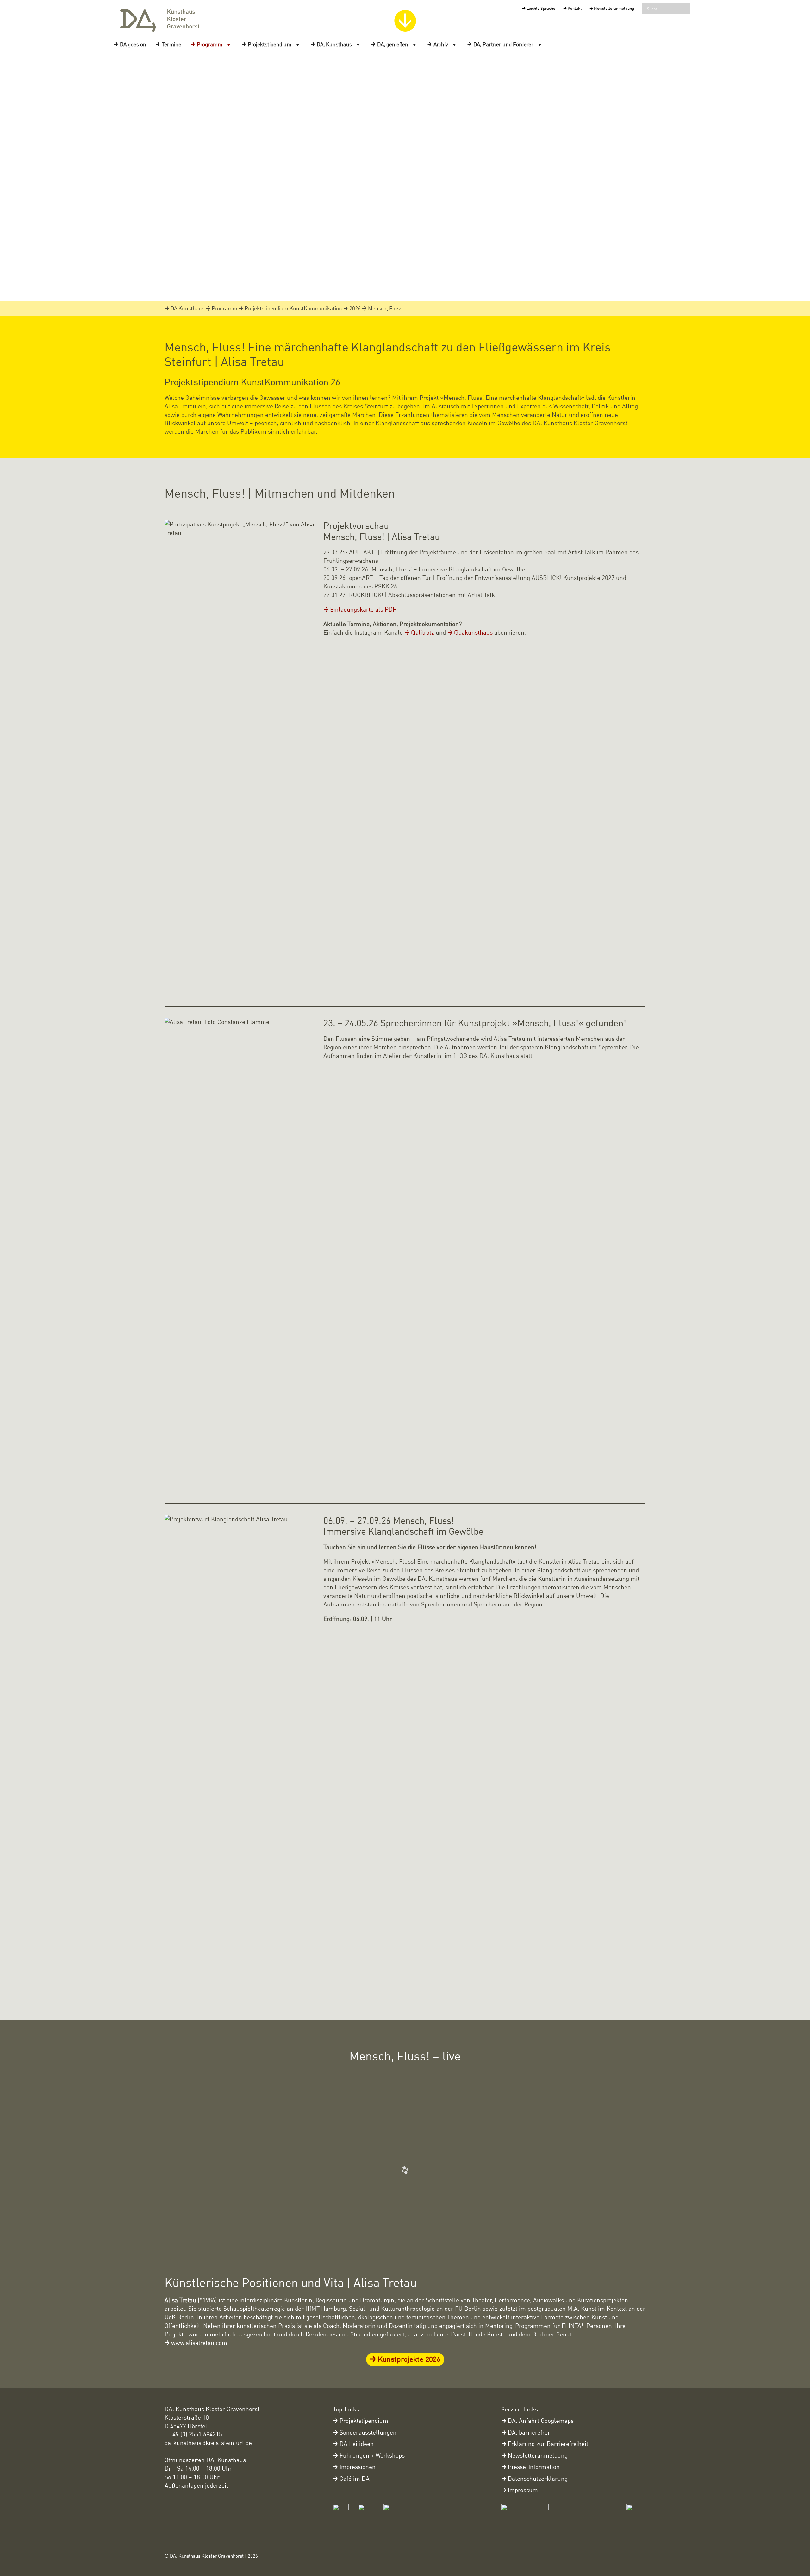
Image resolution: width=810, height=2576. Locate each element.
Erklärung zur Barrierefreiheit (548, 2444)
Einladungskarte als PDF (363, 609)
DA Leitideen (357, 2444)
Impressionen (358, 2467)
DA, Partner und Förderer (503, 44)
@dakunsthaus (473, 632)
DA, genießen (393, 44)
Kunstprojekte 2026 (409, 2359)
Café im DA (355, 2478)
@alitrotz (423, 632)
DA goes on (133, 44)
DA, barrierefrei (529, 2432)
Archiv (441, 44)
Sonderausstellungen (368, 2432)
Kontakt (575, 8)
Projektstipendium (270, 44)
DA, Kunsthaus (334, 44)
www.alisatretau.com (199, 2343)
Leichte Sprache (541, 8)
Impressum (523, 2490)
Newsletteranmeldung (614, 8)
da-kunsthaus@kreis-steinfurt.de (208, 2443)
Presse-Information (534, 2467)
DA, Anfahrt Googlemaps (541, 2420)
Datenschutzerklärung (538, 2478)
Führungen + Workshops (372, 2455)
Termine (171, 44)
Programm (210, 44)
